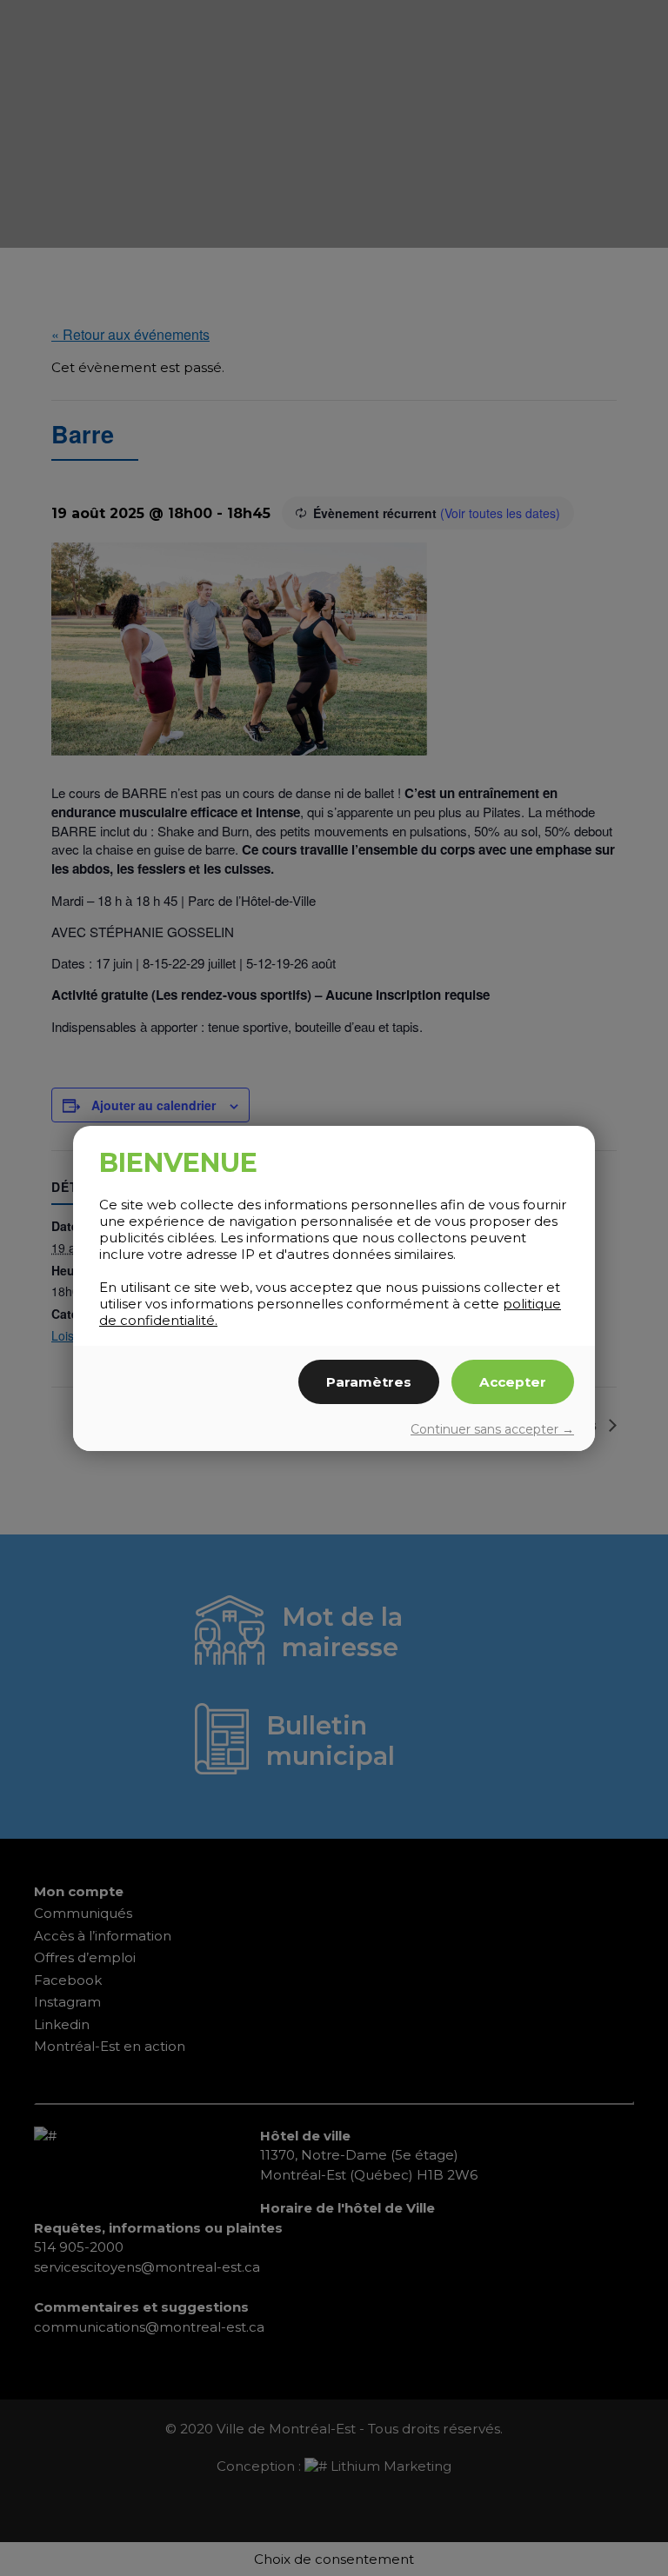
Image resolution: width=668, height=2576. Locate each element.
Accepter (513, 1382)
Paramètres (369, 1382)
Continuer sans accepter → (492, 1429)
